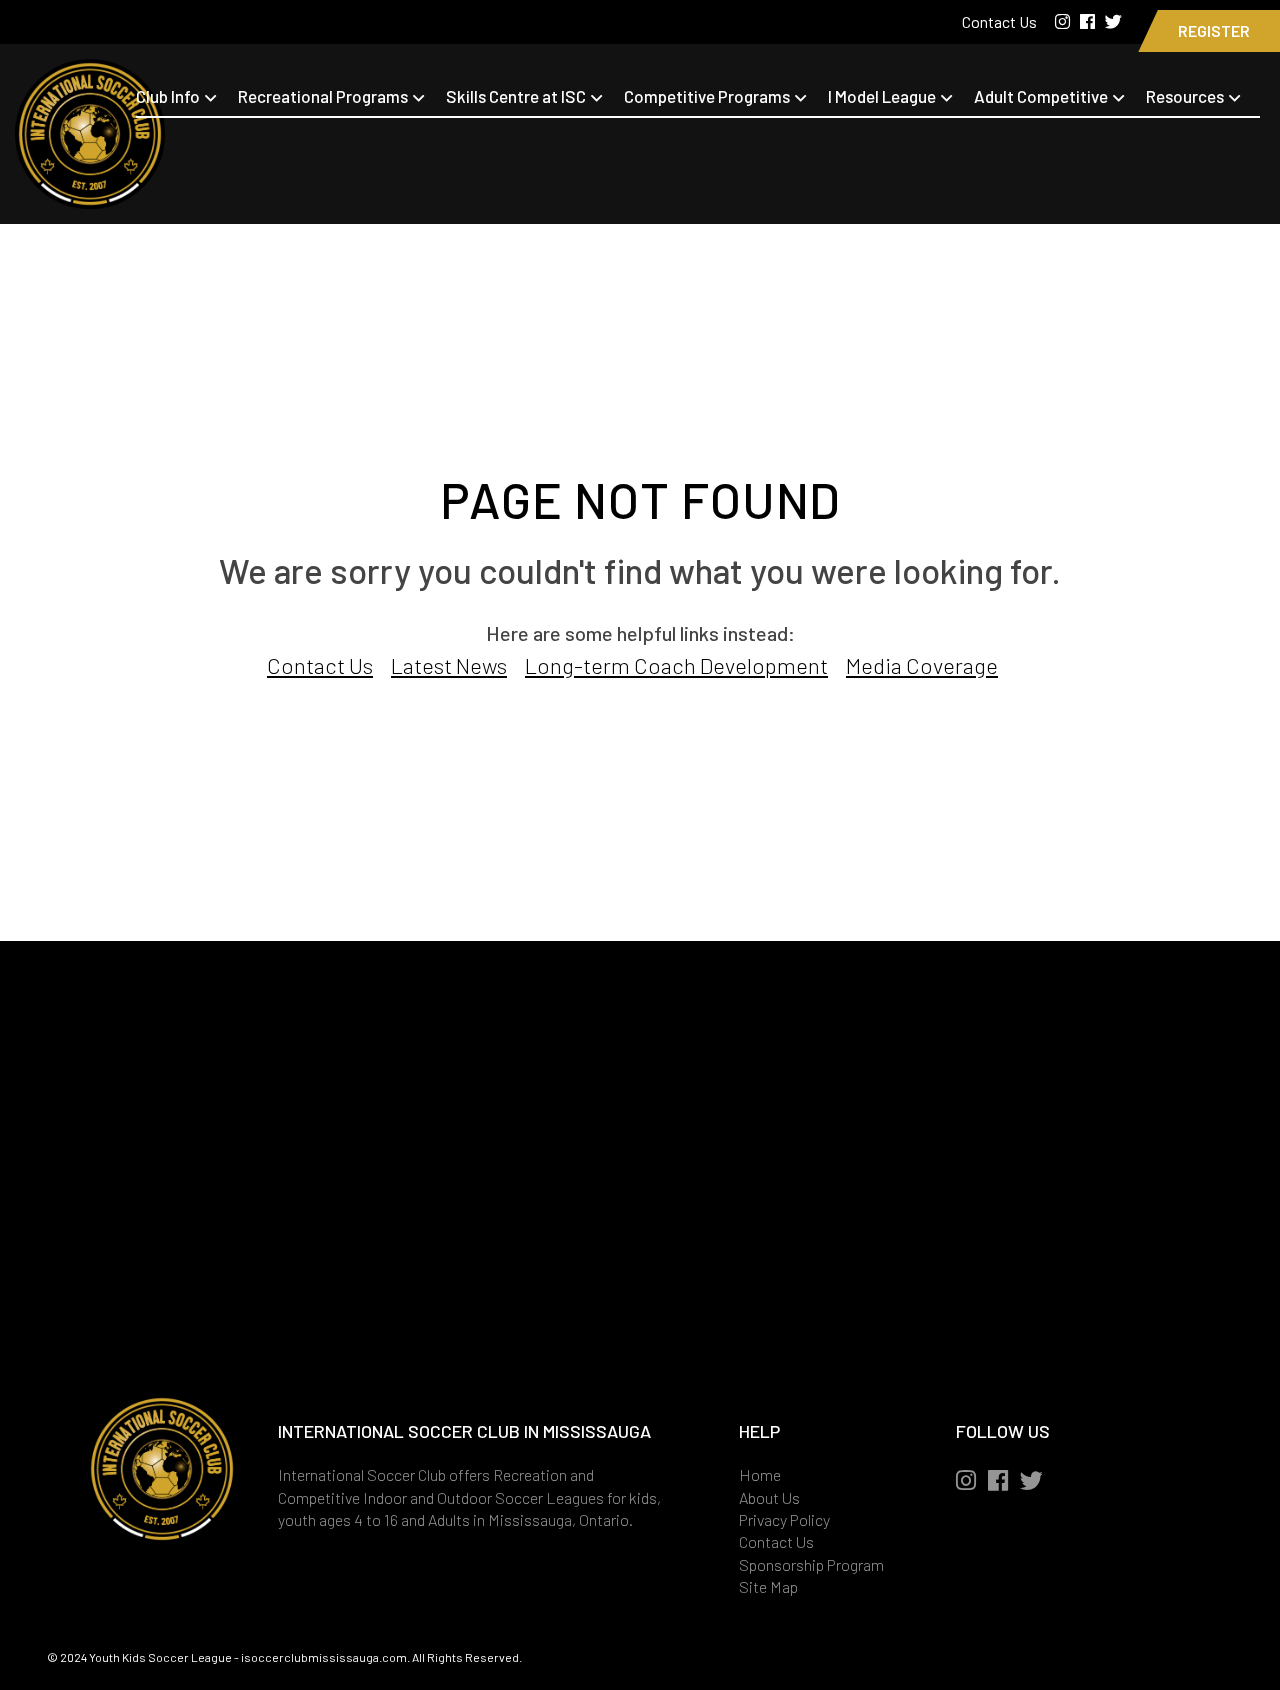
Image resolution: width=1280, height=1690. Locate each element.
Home (760, 1474)
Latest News (449, 665)
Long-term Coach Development (676, 665)
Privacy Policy (784, 1519)
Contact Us (1001, 21)
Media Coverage (922, 665)
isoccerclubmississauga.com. (325, 1657)
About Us (769, 1497)
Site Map (768, 1586)
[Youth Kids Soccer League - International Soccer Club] (90, 196)
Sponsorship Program (811, 1564)
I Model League (882, 96)
